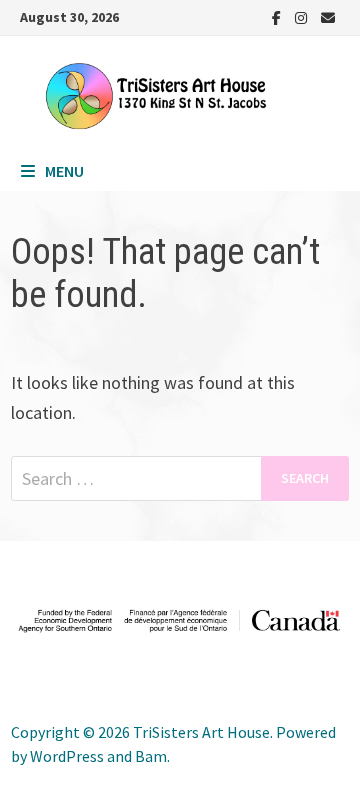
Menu (64, 171)
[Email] (328, 16)
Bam (151, 756)
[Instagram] (303, 16)
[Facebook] (278, 16)
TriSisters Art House (201, 732)
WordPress (67, 756)
